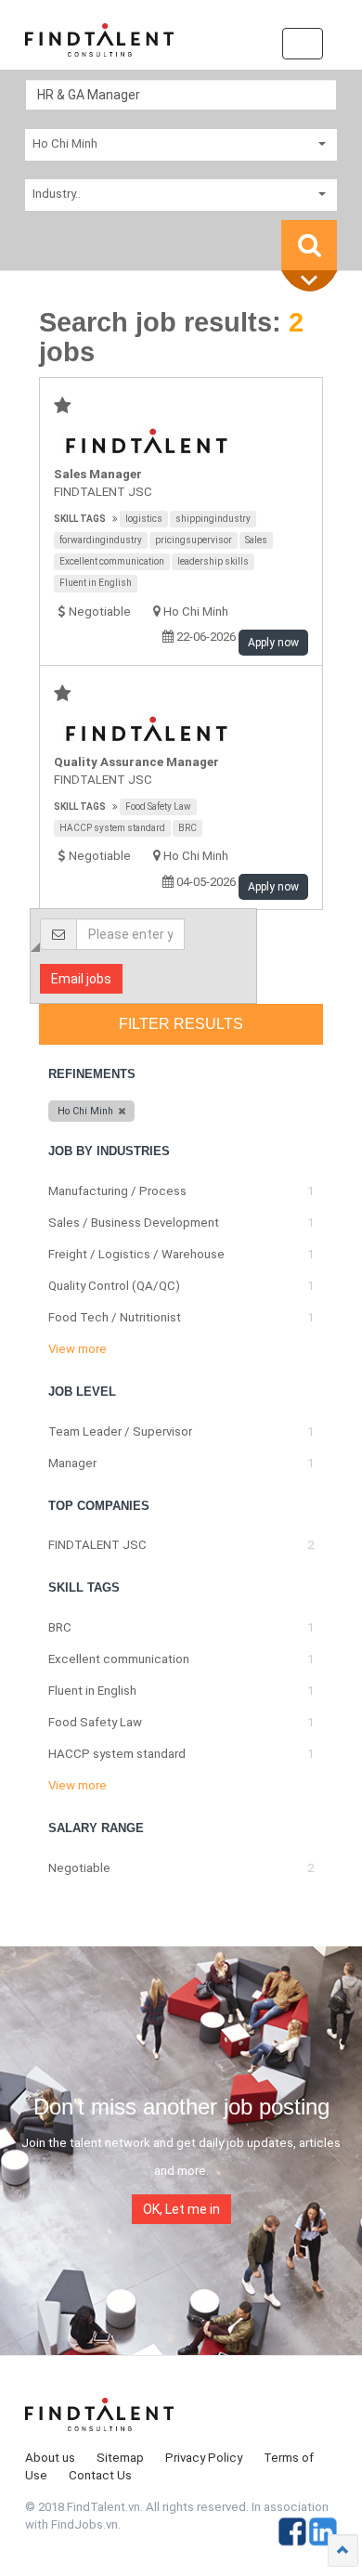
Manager (72, 1463)
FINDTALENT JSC (103, 492)
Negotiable (79, 1868)
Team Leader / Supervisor (120, 1431)
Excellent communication (112, 561)
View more (78, 1349)
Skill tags (80, 519)
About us (50, 2458)
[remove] (122, 1111)
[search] (309, 245)
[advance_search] (314, 282)
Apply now (273, 643)
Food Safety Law (158, 807)
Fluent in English (96, 583)
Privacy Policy (204, 2458)
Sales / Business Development (134, 1223)
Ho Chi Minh (196, 611)
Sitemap (120, 2458)
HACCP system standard (112, 828)
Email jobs (81, 979)
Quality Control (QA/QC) (114, 1286)
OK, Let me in (181, 2209)
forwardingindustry (101, 540)
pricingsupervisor (194, 540)
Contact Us (100, 2475)
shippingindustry (213, 519)
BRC (187, 828)
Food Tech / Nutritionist (115, 1317)
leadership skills (213, 561)
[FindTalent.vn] (99, 46)
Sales (256, 540)
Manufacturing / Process (117, 1191)
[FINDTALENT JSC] (181, 441)
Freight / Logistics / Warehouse (136, 1254)
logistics (144, 519)
